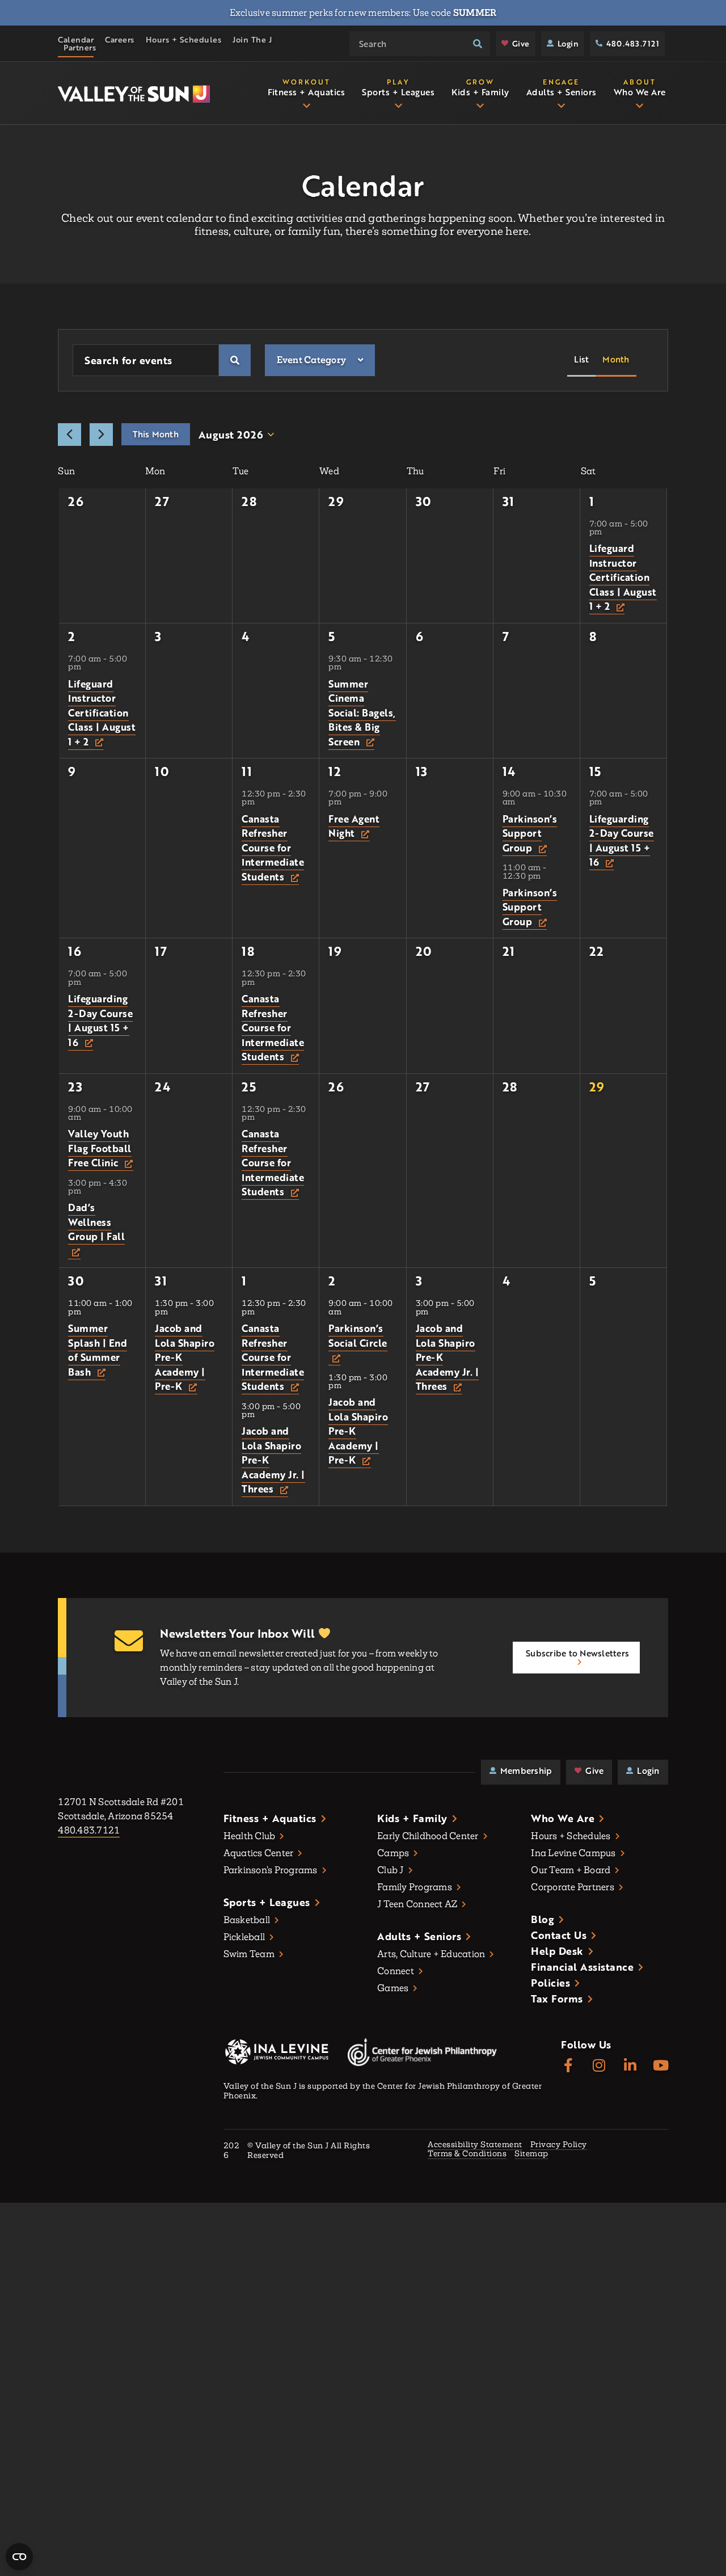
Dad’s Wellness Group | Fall (96, 1222)
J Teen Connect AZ (417, 1904)
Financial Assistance (582, 1967)
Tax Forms (557, 1999)
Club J (391, 1870)
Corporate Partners (573, 1887)
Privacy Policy (559, 2145)
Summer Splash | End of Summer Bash (98, 1350)
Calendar (76, 40)
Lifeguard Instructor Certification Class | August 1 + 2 (623, 577)
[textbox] (312, 360)
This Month (156, 434)
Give (521, 43)
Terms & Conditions (467, 2154)
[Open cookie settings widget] (19, 2557)
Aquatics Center (259, 1853)
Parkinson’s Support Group (530, 833)
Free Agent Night (354, 826)
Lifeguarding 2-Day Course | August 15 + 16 (622, 841)
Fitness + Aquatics (270, 1818)
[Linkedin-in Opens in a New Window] (630, 2066)
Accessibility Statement (475, 2145)
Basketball (247, 1920)
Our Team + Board (571, 1870)
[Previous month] (69, 435)
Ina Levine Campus (573, 1853)
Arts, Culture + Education (431, 1954)
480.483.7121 (633, 43)
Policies (550, 1983)
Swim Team (249, 1954)
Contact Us (559, 1935)
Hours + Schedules (184, 40)
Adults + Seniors (419, 1936)
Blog (543, 1919)
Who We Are (563, 1818)
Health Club (250, 1836)
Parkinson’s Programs (271, 1870)
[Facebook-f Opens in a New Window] (568, 2066)
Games (393, 1988)
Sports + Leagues (267, 1902)
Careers (120, 40)
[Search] (478, 44)
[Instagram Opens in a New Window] (599, 2066)
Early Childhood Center (428, 1836)
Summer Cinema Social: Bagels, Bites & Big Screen (362, 713)
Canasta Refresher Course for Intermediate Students (273, 848)
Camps (393, 1853)
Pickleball (244, 1937)
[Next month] (101, 435)
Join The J (252, 40)
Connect (396, 1971)
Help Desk (557, 1951)
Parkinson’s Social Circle (358, 1336)
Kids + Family (412, 1818)
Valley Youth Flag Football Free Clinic (100, 1148)
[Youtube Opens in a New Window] (661, 2066)
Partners (80, 48)
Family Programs (415, 1887)
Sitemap (531, 2154)
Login (568, 43)
